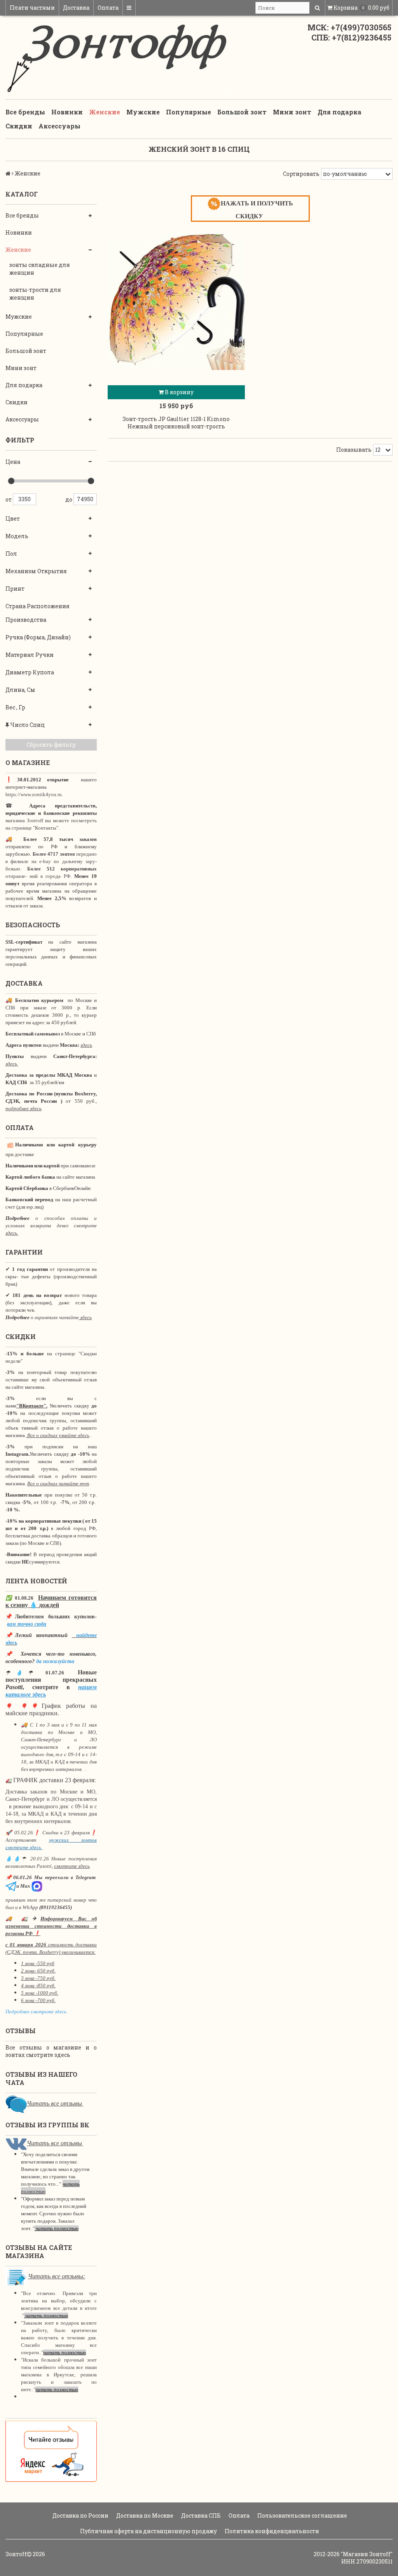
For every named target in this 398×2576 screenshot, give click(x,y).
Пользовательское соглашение (302, 2515)
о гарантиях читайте (55, 1317)
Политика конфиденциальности (271, 2531)
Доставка (76, 8)
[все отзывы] (51, 2451)
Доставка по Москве (144, 2515)
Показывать (354, 450)
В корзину (179, 392)
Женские (105, 112)
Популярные (189, 112)
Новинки (67, 112)
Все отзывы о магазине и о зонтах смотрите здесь (51, 2051)
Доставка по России (80, 2515)
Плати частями (32, 8)
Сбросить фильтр (51, 745)
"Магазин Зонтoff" (367, 2554)
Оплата (108, 8)
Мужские (143, 112)
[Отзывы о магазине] (16, 2103)
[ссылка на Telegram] (11, 1886)
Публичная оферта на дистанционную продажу (148, 2531)
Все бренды (25, 112)
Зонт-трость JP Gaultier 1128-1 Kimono (176, 419)
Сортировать (301, 174)
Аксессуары (59, 126)
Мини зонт (292, 112)
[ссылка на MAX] (37, 1886)
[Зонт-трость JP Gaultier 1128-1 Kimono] (176, 301)
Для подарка (340, 112)
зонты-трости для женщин (35, 294)
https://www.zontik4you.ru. (34, 794)
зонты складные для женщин (40, 269)
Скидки (19, 126)
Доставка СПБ (200, 2515)
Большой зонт (242, 112)
